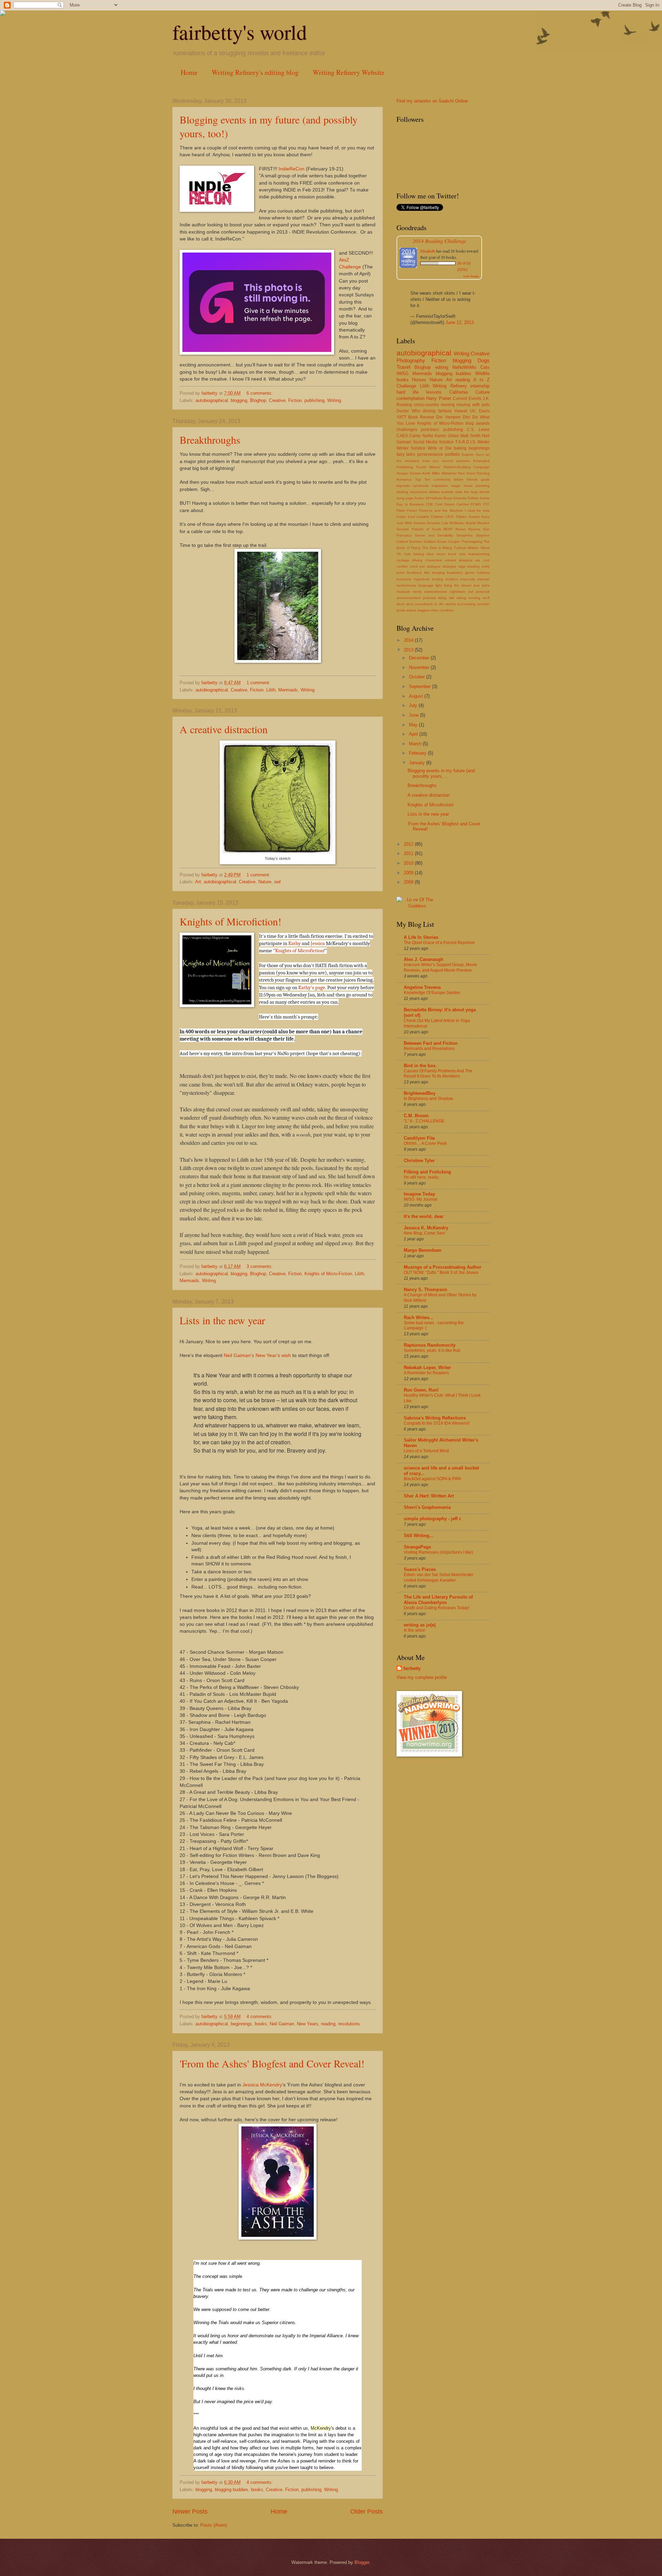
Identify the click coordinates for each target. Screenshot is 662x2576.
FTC (486, 504)
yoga (409, 498)
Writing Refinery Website (349, 72)
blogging (239, 400)
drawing (473, 566)
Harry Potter (438, 398)
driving (429, 411)
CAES (402, 436)
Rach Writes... (419, 1318)
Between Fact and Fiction (431, 1043)
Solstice (446, 442)
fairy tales (406, 454)
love (477, 585)
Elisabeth (428, 251)
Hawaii (461, 411)
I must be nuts (477, 510)
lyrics (486, 585)
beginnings (241, 2024)
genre (470, 573)
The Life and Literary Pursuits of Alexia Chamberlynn (438, 1600)
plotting (402, 492)
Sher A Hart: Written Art (429, 1496)
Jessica (318, 943)
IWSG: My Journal (420, 1199)
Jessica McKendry (262, 2085)
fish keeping (434, 573)
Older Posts (367, 2511)
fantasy (445, 411)
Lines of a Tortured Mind (426, 1451)
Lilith (271, 690)
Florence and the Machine (441, 510)
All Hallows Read (439, 498)
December (420, 658)
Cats (485, 367)
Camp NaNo (421, 436)
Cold (439, 504)
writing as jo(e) (420, 1625)
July (414, 705)
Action (419, 498)
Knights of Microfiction (299, 951)
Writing (334, 400)
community (442, 479)
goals (485, 479)
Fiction (295, 400)
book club (457, 554)
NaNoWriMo (464, 367)
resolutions (349, 2024)
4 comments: (260, 2017)
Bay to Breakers (410, 504)
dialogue (434, 566)
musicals (403, 592)
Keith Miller (431, 473)
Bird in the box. (420, 1066)
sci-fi (486, 598)
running (474, 598)
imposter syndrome (413, 486)
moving (448, 405)
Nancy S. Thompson (425, 1290)
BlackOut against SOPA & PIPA (432, 1479)
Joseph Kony (479, 517)
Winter (484, 442)
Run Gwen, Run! (421, 1390)
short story (405, 604)
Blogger (362, 2562)
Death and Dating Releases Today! (437, 1608)
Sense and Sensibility (434, 535)
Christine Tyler (419, 1161)
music (468, 486)
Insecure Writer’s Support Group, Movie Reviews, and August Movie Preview (440, 967)
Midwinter (449, 473)
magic (456, 486)
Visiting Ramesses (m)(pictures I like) (438, 1552)
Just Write (404, 523)
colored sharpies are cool (467, 560)
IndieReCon (292, 169)
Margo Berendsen (423, 1250)
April (414, 734)
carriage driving (409, 560)
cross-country (426, 405)
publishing (314, 400)
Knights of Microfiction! (230, 921)
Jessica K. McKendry (426, 1228)
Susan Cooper (448, 542)
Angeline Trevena (422, 987)
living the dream (458, 585)
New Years (308, 2024)
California (459, 392)
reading (328, 2024)
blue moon (436, 554)
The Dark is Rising (437, 548)
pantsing (483, 486)
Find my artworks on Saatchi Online (432, 101)
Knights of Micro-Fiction (328, 1274)
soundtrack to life (429, 604)
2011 (409, 853)
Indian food (406, 517)
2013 (409, 650)
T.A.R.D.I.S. (466, 442)
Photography (411, 360)
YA (399, 554)
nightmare (458, 592)
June (414, 715)
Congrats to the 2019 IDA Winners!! (437, 1423)
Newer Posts (190, 2511)
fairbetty (412, 1668)
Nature (265, 882)
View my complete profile (422, 1677)
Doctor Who (408, 411)
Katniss (420, 523)
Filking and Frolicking (427, 1172)
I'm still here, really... (422, 1177)
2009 (409, 873)
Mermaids (288, 690)
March (416, 744)
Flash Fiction (407, 510)
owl (277, 882)
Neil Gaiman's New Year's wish (257, 1355)
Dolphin (468, 455)
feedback (414, 573)
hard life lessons (419, 392)
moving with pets (473, 405)
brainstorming (479, 554)
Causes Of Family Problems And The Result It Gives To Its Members (438, 1074)
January (418, 763)
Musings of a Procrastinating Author (443, 1267)
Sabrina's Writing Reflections (435, 1418)
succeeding (466, 604)
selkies (434, 492)
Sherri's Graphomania (427, 1507)
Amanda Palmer (466, 498)
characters (433, 560)
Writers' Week (479, 548)
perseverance (430, 454)
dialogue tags (454, 566)
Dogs (484, 360)
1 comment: (259, 683)
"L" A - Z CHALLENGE (424, 1121)
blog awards (478, 423)
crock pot (417, 566)
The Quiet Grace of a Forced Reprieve (439, 943)
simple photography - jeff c (433, 1519)
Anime (485, 498)
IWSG (403, 373)
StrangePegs (417, 1547)
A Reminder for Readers (426, 1373)
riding (442, 598)
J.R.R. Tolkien (456, 517)
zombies (447, 610)
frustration (455, 573)
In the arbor (414, 1630)
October (418, 677)
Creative (277, 400)
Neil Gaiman (282, 2024)
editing (442, 367)
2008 (409, 882)
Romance (404, 479)
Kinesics (433, 523)
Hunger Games (409, 473)
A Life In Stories (421, 937)
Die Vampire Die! (453, 417)
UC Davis (480, 411)
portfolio (452, 454)
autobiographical (212, 400)
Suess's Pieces (420, 1569)
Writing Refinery (450, 386)
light (439, 585)
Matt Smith (470, 436)
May (414, 725)
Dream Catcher (457, 504)
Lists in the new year (222, 1320)
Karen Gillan (447, 436)
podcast (429, 598)
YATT (401, 417)
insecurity (468, 579)
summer (448, 492)
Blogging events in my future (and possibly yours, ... (441, 773)
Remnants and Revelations (429, 1049)
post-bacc (430, 430)
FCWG (476, 504)
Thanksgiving (472, 542)
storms (451, 604)
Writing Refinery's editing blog (255, 72)
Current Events (467, 399)
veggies (423, 610)
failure (459, 479)
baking (460, 448)
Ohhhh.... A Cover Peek (425, 1143)
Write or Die (440, 448)
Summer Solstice (422, 542)
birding (419, 554)
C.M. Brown (416, 1116)
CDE (429, 504)
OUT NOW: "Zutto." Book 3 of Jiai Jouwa (441, 1272)
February (418, 753)
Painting (483, 473)
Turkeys (460, 548)
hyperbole (422, 579)
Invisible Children (430, 517)
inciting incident (445, 579)
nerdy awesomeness (430, 592)
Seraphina (464, 535)
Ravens (474, 529)
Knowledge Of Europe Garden (432, 993)
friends (472, 479)
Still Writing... (419, 1536)
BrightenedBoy (420, 1093)
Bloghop (258, 400)
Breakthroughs (210, 440)
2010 (409, 863)
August (417, 696)
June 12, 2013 (460, 322)
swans (411, 610)
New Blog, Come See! (424, 1233)
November (420, 667)
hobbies (483, 573)
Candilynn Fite (419, 1138)
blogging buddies (232, 2490)
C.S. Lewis (478, 430)
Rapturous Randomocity (430, 1345)
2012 (409, 844)
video (435, 610)
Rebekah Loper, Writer (427, 1368)
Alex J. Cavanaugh (424, 959)
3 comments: (260, 1266)
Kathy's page (312, 987)
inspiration (440, 486)
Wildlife (482, 373)
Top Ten (423, 479)
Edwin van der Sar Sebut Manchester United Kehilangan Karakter (439, 1577)
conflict (402, 566)
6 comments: (260, 393)
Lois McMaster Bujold (459, 523)
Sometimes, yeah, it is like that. (432, 1350)
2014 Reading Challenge (439, 241)
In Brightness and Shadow (428, 1099)
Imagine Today (419, 1194)
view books (471, 276)
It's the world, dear (424, 1216)
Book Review (421, 417)
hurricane (404, 579)
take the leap (467, 492)
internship (480, 386)
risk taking (458, 598)
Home (189, 72)
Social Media (425, 442)
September (420, 686)
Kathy (294, 943)
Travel (403, 367)
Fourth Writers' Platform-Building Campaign (453, 467)
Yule (407, 554)
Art (198, 882)
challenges (407, 430)
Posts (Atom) (214, 2525)
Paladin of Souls (426, 529)
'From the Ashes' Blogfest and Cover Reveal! (272, 2063)
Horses (419, 380)
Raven (461, 529)
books (261, 2024)
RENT (448, 529)
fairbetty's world (240, 32)
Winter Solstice (411, 448)
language (426, 585)
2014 (409, 640)
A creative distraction (224, 729)
